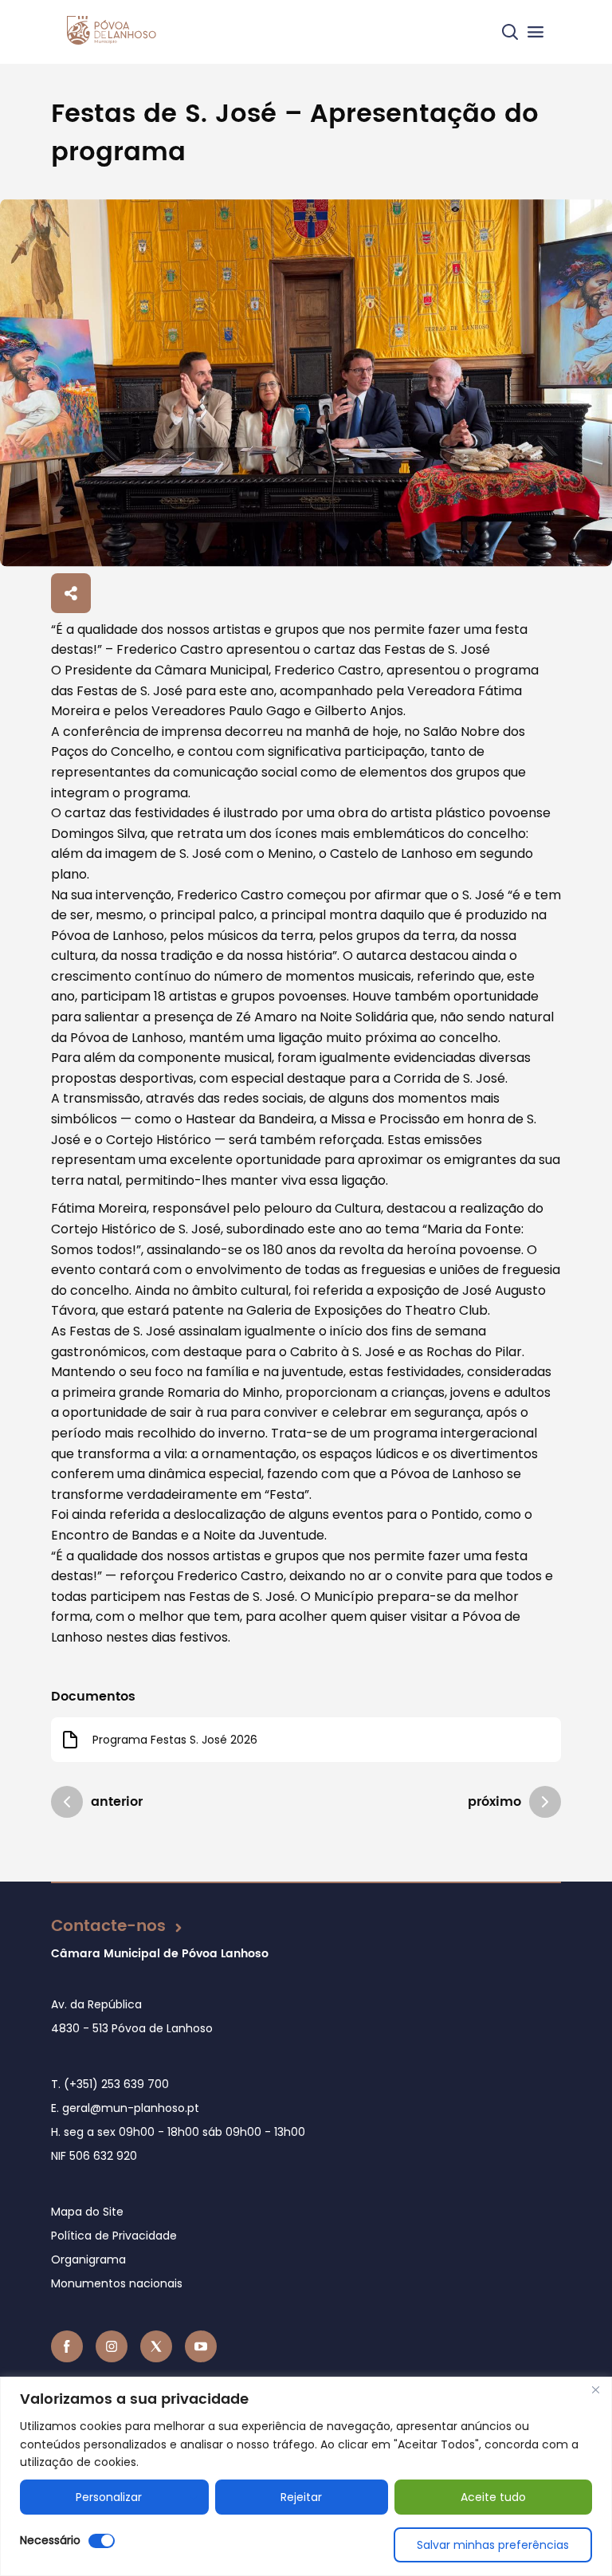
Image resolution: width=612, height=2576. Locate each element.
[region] (306, 2476)
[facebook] (67, 2346)
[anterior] (67, 1802)
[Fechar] (595, 2390)
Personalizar (109, 2497)
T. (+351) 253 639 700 (110, 2084)
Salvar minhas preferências (493, 2545)
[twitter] (156, 2346)
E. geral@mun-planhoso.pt (125, 2108)
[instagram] (112, 2346)
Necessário (50, 2540)
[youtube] (201, 2346)
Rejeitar (301, 2497)
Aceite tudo (493, 2497)
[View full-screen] (306, 383)
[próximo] (545, 1802)
